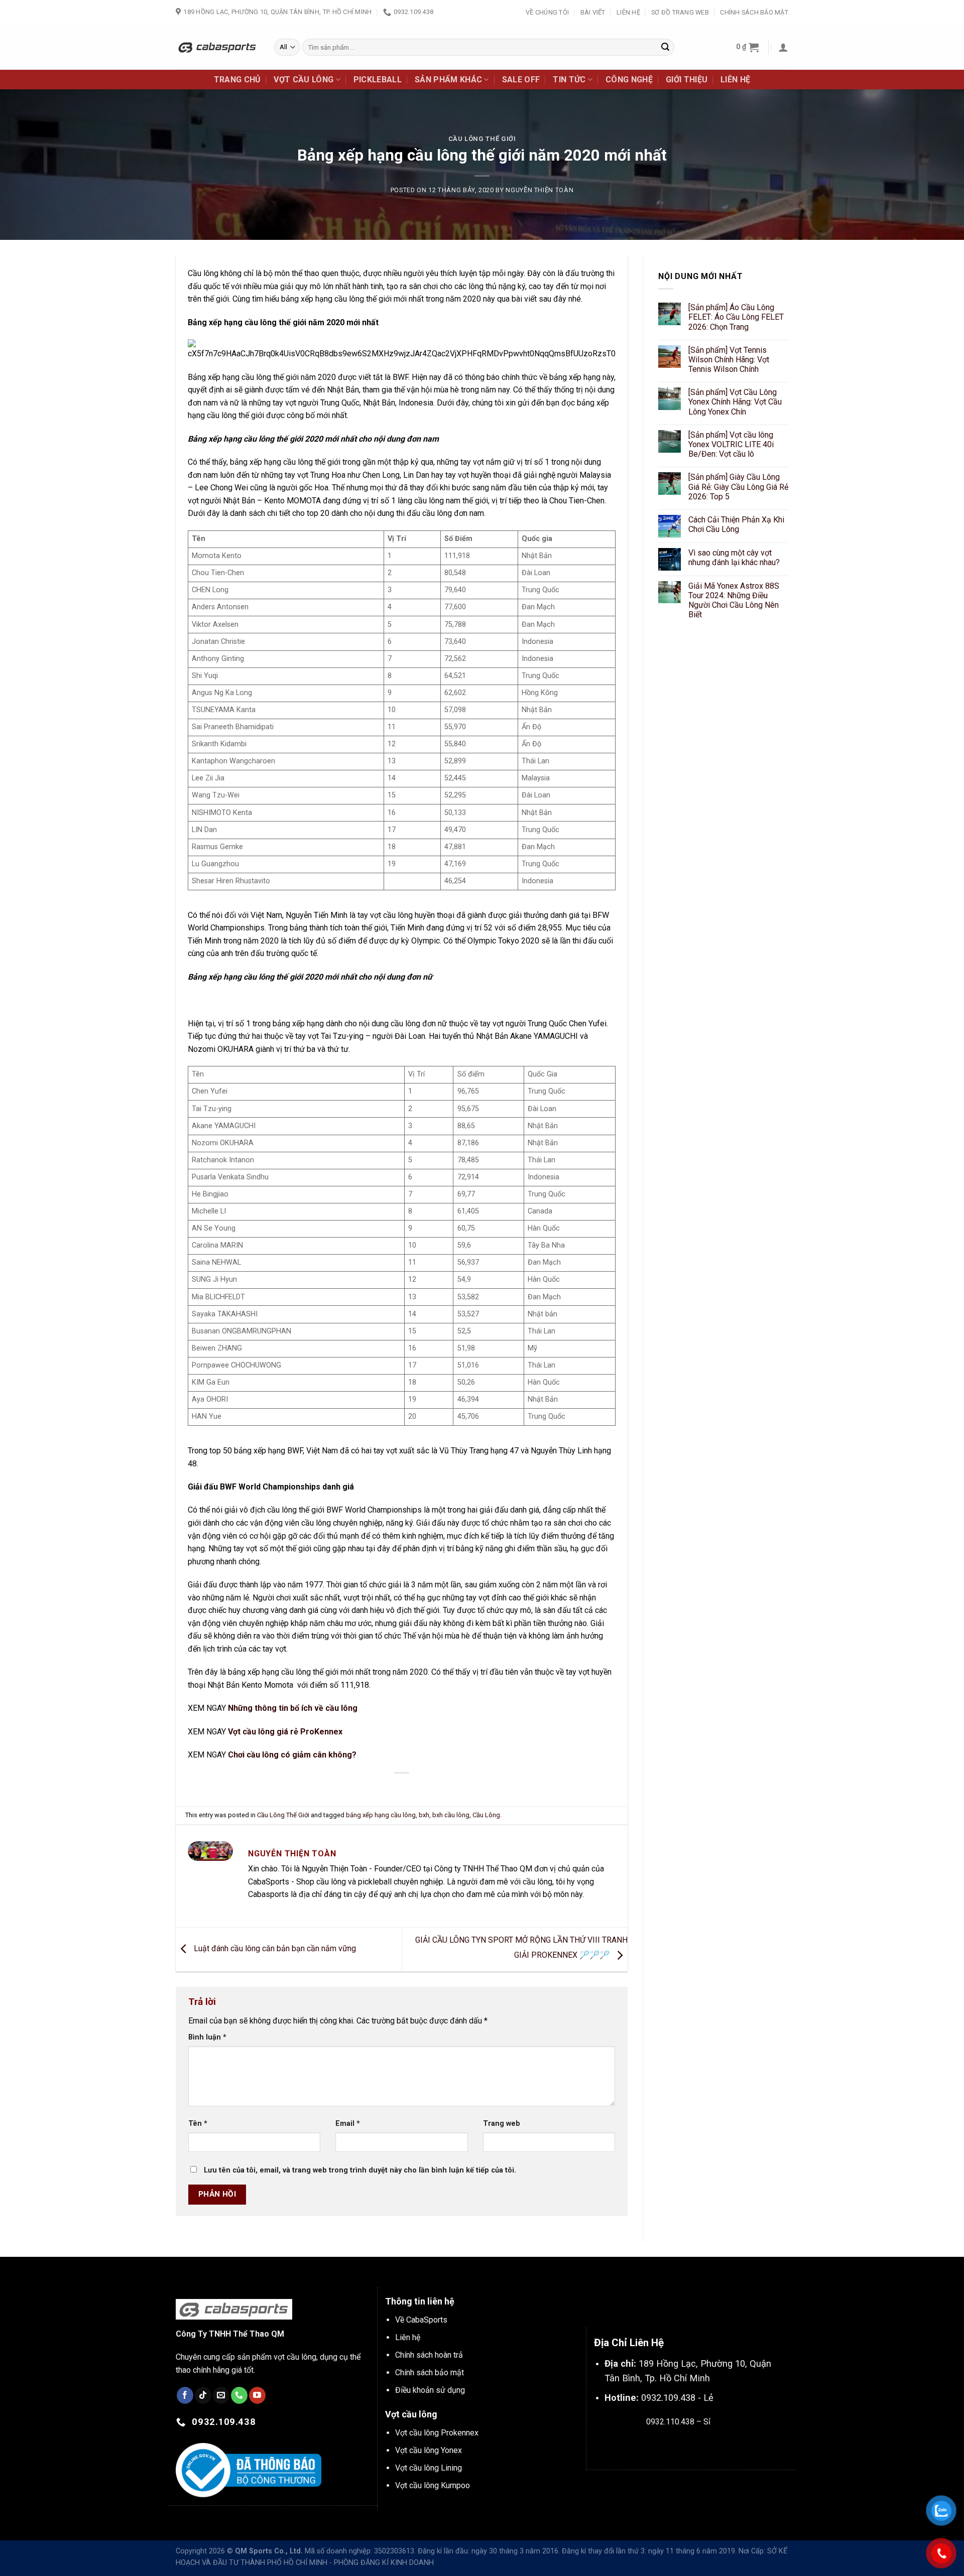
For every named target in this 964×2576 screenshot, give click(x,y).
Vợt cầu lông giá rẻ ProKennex (285, 1732)
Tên (198, 2124)
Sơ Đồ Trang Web (680, 12)
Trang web (502, 2124)
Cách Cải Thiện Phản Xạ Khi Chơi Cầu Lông (736, 524)
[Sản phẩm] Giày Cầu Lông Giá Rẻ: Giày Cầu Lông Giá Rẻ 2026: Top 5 (738, 487)
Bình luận (207, 2037)
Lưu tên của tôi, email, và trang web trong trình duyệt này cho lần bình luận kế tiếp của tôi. (360, 2170)
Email (348, 2124)
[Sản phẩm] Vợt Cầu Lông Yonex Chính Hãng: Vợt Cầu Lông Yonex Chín (735, 402)
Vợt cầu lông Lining (429, 2468)
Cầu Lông (486, 1815)
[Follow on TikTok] (203, 2395)
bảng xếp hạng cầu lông (381, 1815)
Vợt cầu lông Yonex (429, 2450)
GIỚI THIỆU (687, 80)
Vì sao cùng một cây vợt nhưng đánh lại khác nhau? (734, 558)
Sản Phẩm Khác (448, 80)
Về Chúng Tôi (547, 12)
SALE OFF (521, 80)
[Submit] (665, 47)
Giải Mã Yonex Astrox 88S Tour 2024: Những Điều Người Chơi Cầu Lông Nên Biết (734, 600)
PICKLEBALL (378, 80)
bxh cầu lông (451, 1815)
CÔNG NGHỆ (629, 80)
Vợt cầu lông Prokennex (437, 2433)
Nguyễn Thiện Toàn (539, 190)
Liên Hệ (628, 12)
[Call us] (239, 2395)
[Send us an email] (221, 2395)
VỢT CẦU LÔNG (304, 80)
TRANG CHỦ (237, 80)
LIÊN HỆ (735, 80)
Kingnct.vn (687, 2445)
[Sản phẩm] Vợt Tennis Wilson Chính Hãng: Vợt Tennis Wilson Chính (729, 360)
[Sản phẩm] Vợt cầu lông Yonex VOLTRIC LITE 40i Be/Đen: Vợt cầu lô (731, 444)
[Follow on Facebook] (185, 2395)
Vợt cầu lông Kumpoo (433, 2485)
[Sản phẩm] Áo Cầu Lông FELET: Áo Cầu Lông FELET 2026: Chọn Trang (736, 317)
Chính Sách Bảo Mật (754, 12)
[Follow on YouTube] (257, 2395)
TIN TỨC (569, 80)
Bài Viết (593, 12)
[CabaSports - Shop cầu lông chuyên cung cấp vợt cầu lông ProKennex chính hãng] (217, 47)
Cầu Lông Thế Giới (482, 139)
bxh (424, 1815)
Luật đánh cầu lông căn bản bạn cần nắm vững (274, 1949)
